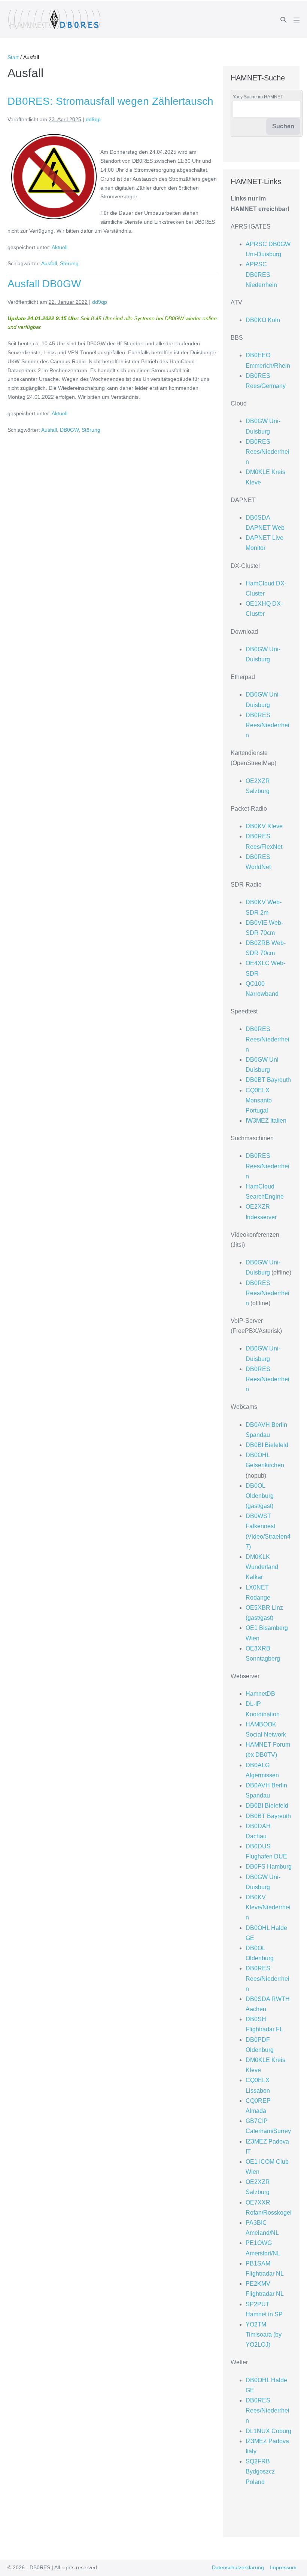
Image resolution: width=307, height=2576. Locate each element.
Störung (69, 263)
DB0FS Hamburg (269, 1867)
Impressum (283, 2567)
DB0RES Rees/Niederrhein (268, 452)
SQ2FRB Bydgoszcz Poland (260, 2471)
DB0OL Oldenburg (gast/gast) (260, 1496)
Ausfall (49, 263)
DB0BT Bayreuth (268, 1080)
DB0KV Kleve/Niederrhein (268, 1907)
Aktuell (60, 247)
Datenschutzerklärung (238, 2567)
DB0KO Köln (263, 320)
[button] (283, 20)
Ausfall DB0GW (44, 284)
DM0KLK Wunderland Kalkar (262, 1567)
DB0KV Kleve (264, 826)
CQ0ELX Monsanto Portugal (259, 1100)
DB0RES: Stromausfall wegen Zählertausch (110, 101)
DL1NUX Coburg (268, 2431)
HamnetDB (260, 1694)
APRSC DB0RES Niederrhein (261, 274)
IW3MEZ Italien (266, 1121)
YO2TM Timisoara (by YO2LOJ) (264, 2335)
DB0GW (69, 430)
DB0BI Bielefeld (267, 1445)
